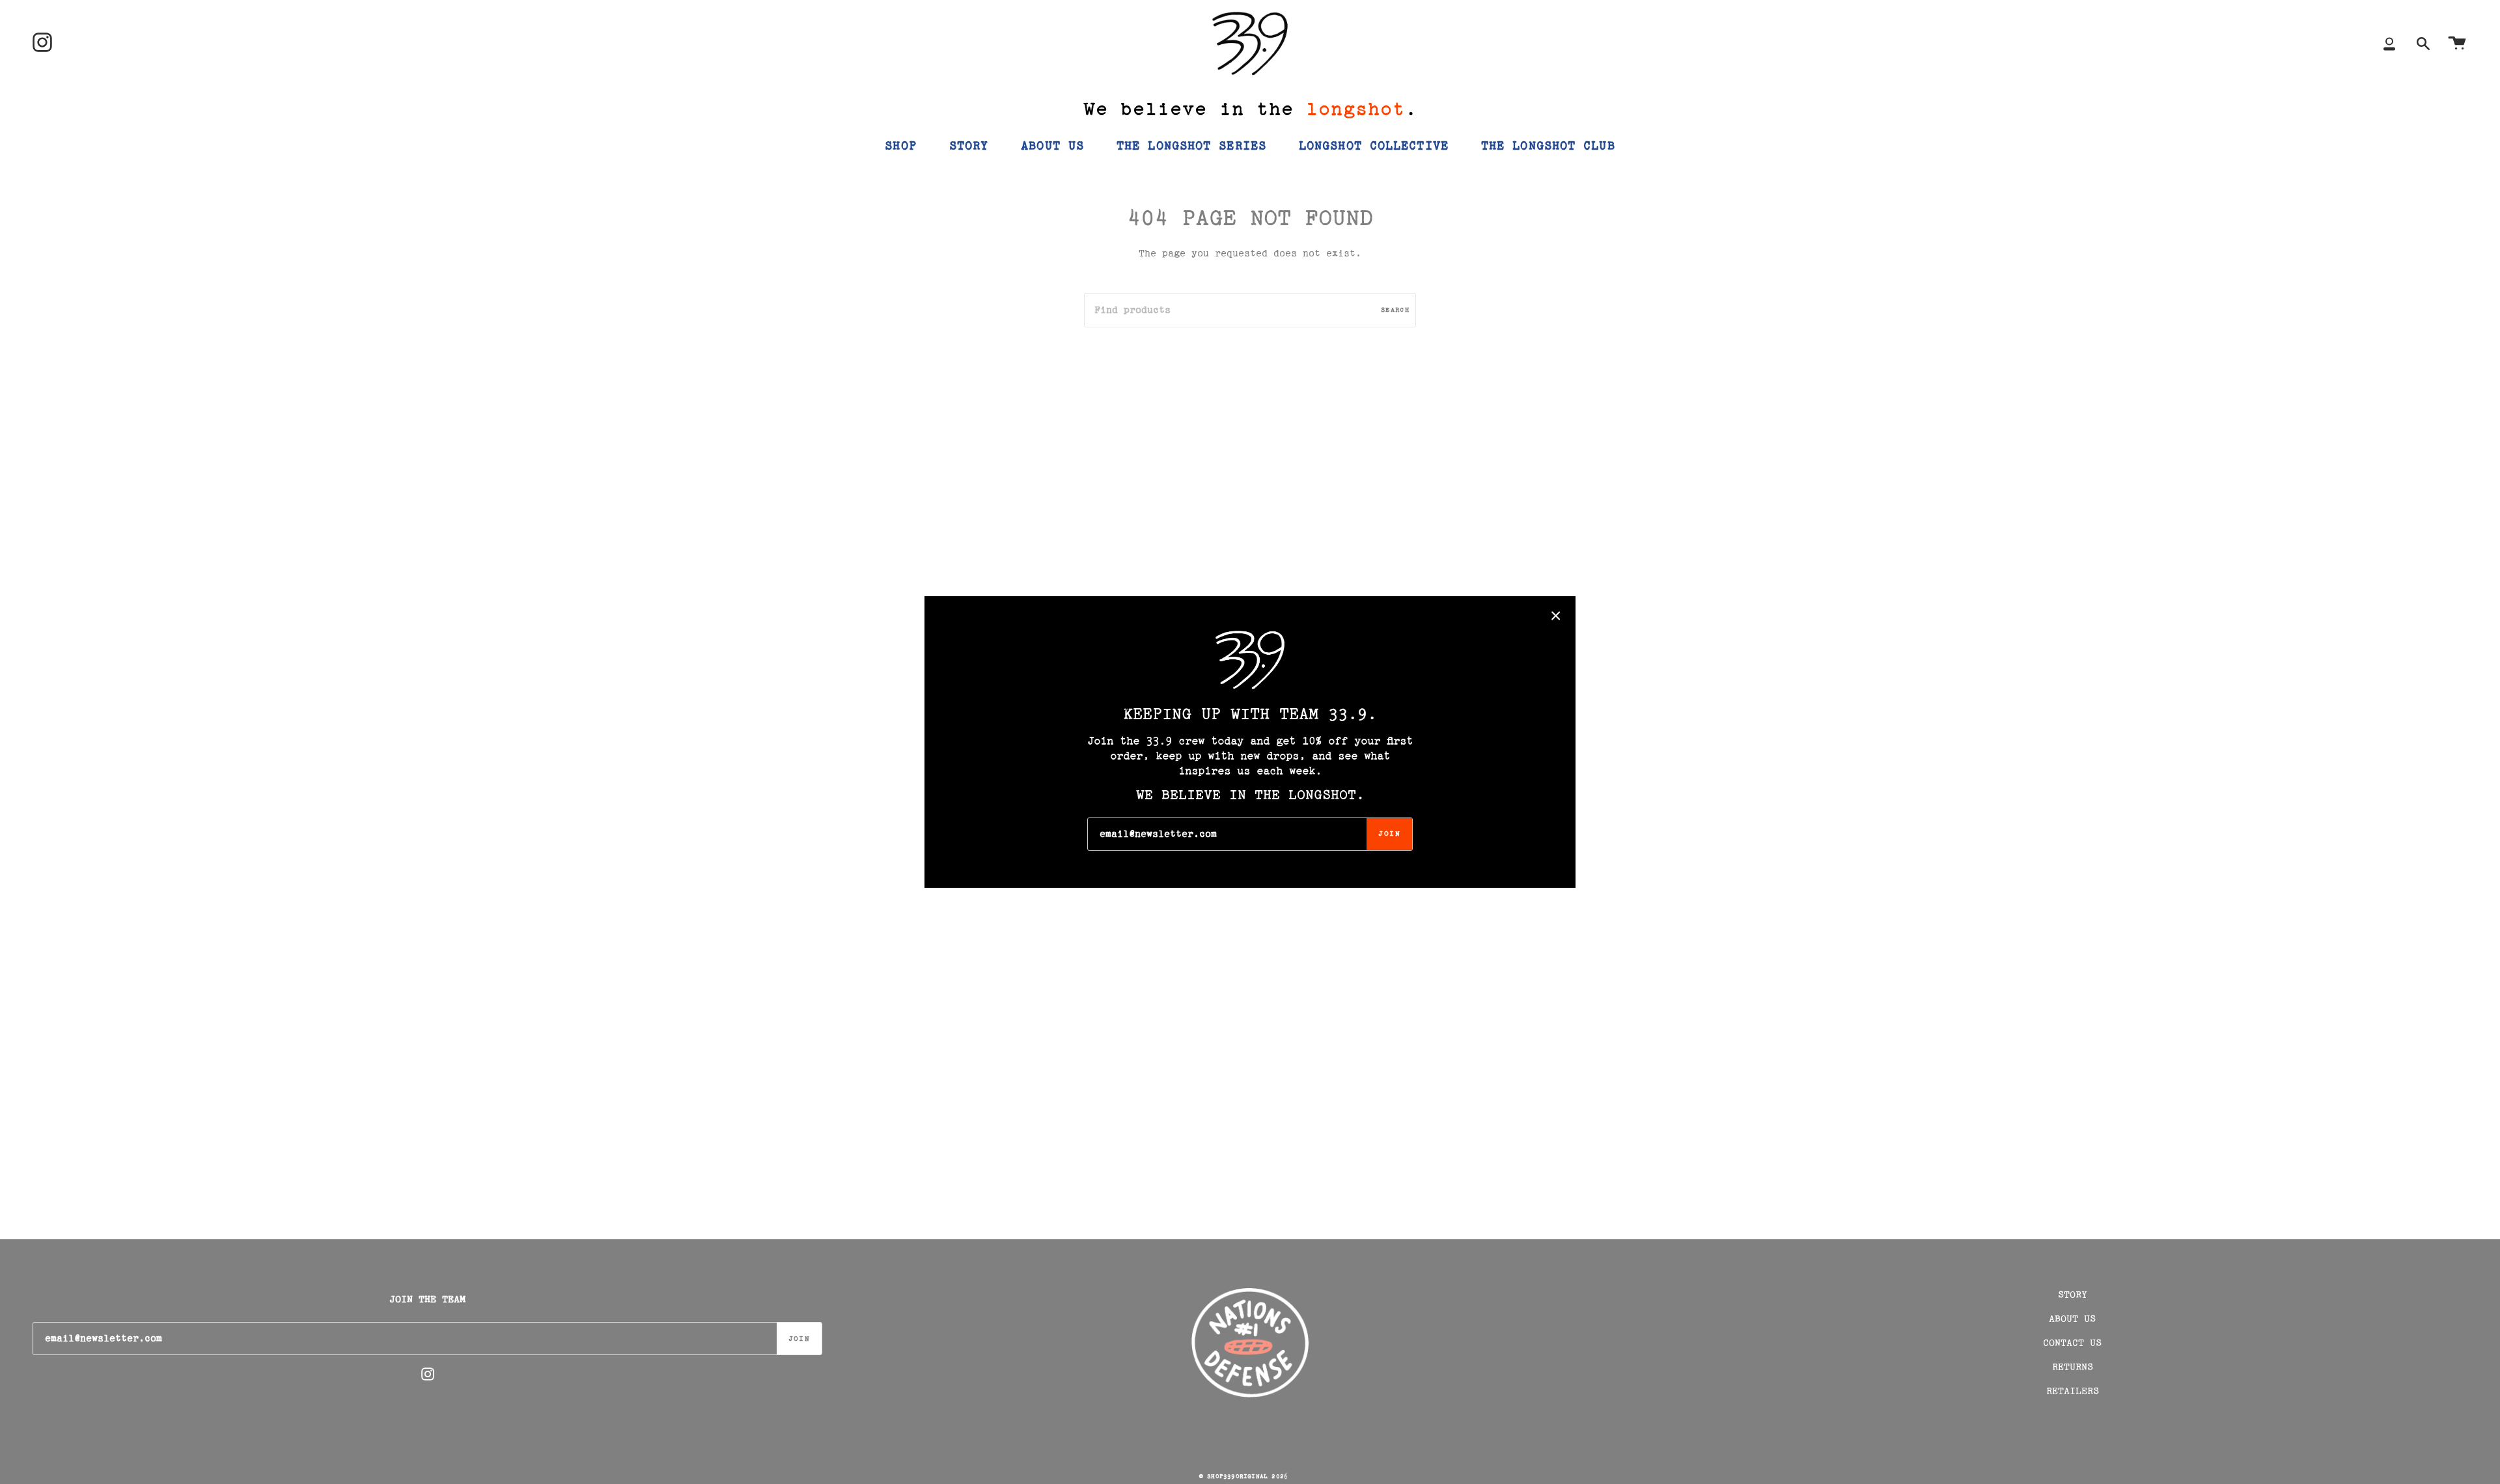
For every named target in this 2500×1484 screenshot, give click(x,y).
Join (1389, 834)
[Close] (1556, 616)
